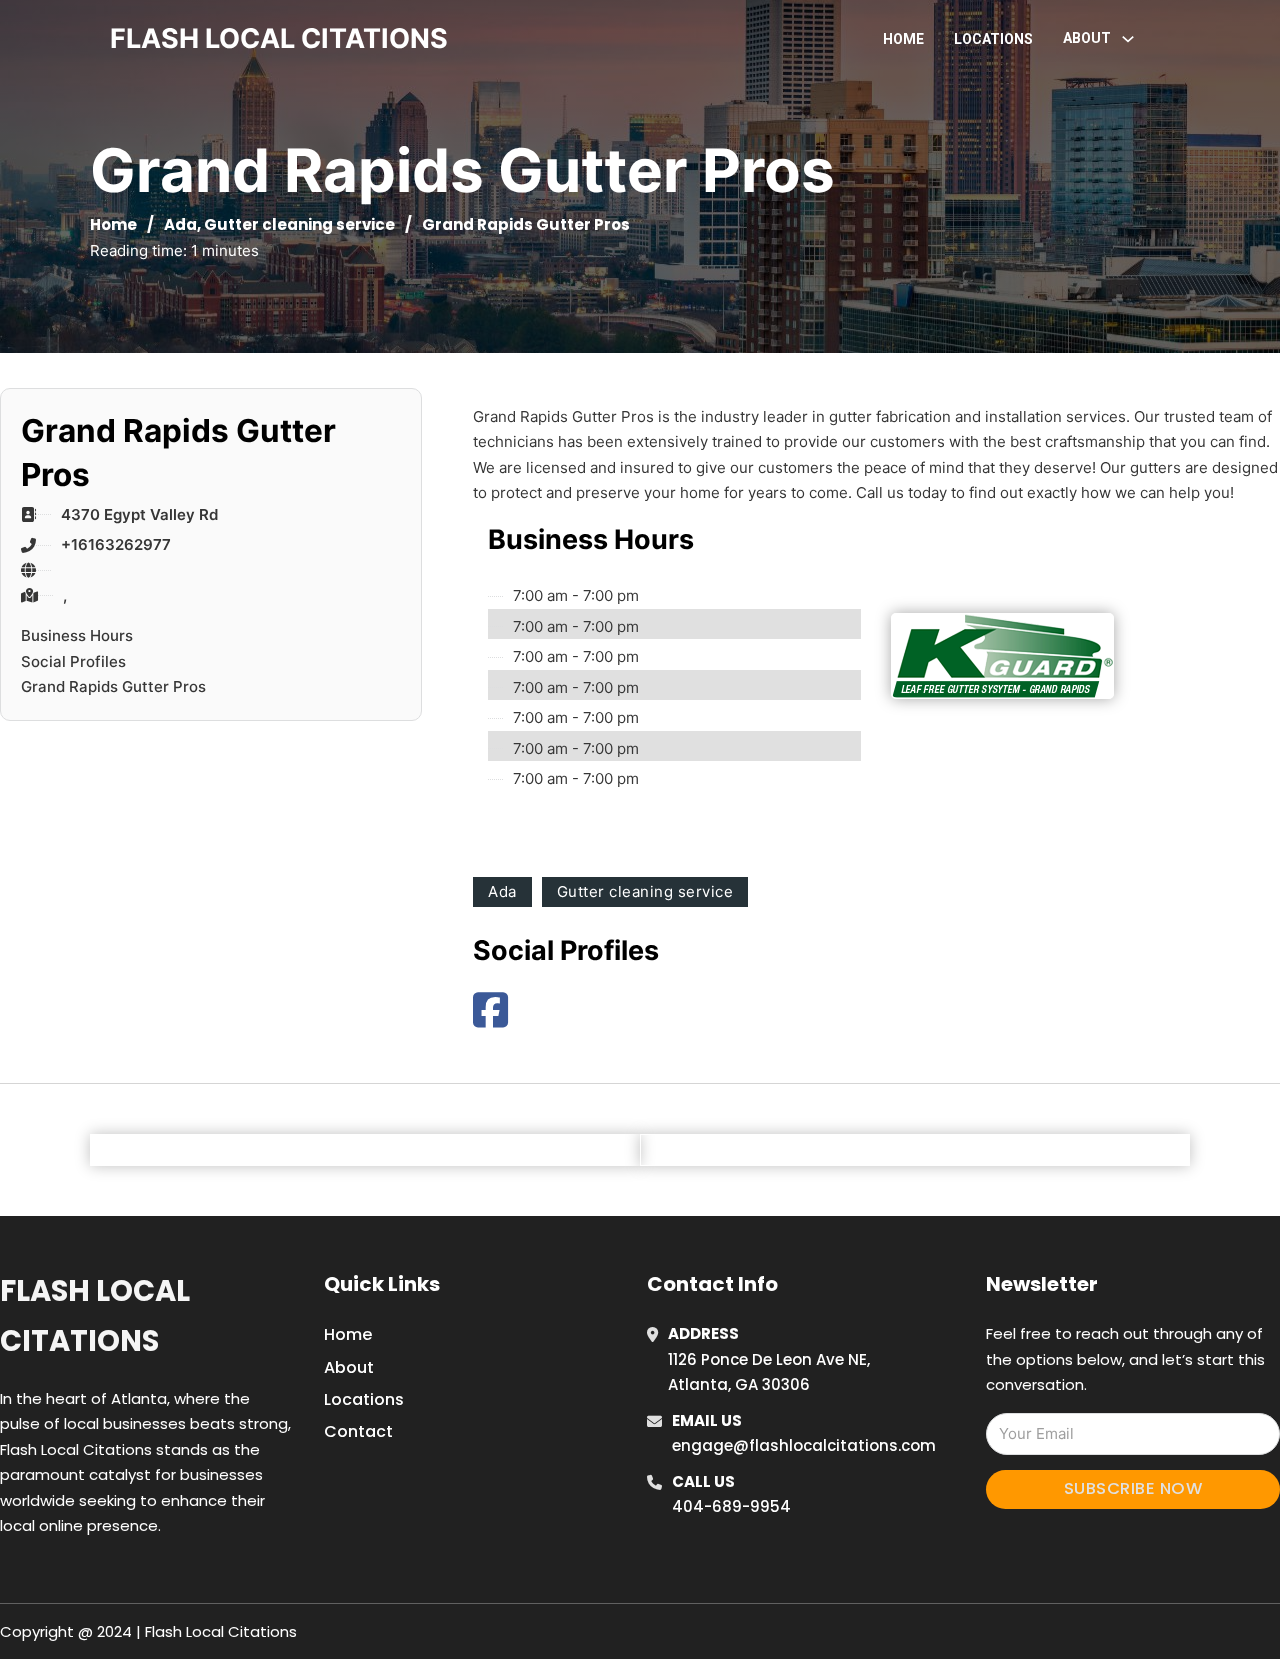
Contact (358, 1431)
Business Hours (77, 635)
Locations (993, 39)
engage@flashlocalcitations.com (804, 1445)
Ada (180, 224)
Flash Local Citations (95, 1315)
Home (903, 39)
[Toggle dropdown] (1128, 39)
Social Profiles (73, 661)
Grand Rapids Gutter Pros (113, 686)
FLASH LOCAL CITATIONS (279, 38)
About (349, 1367)
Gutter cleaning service (299, 224)
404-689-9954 (731, 1506)
